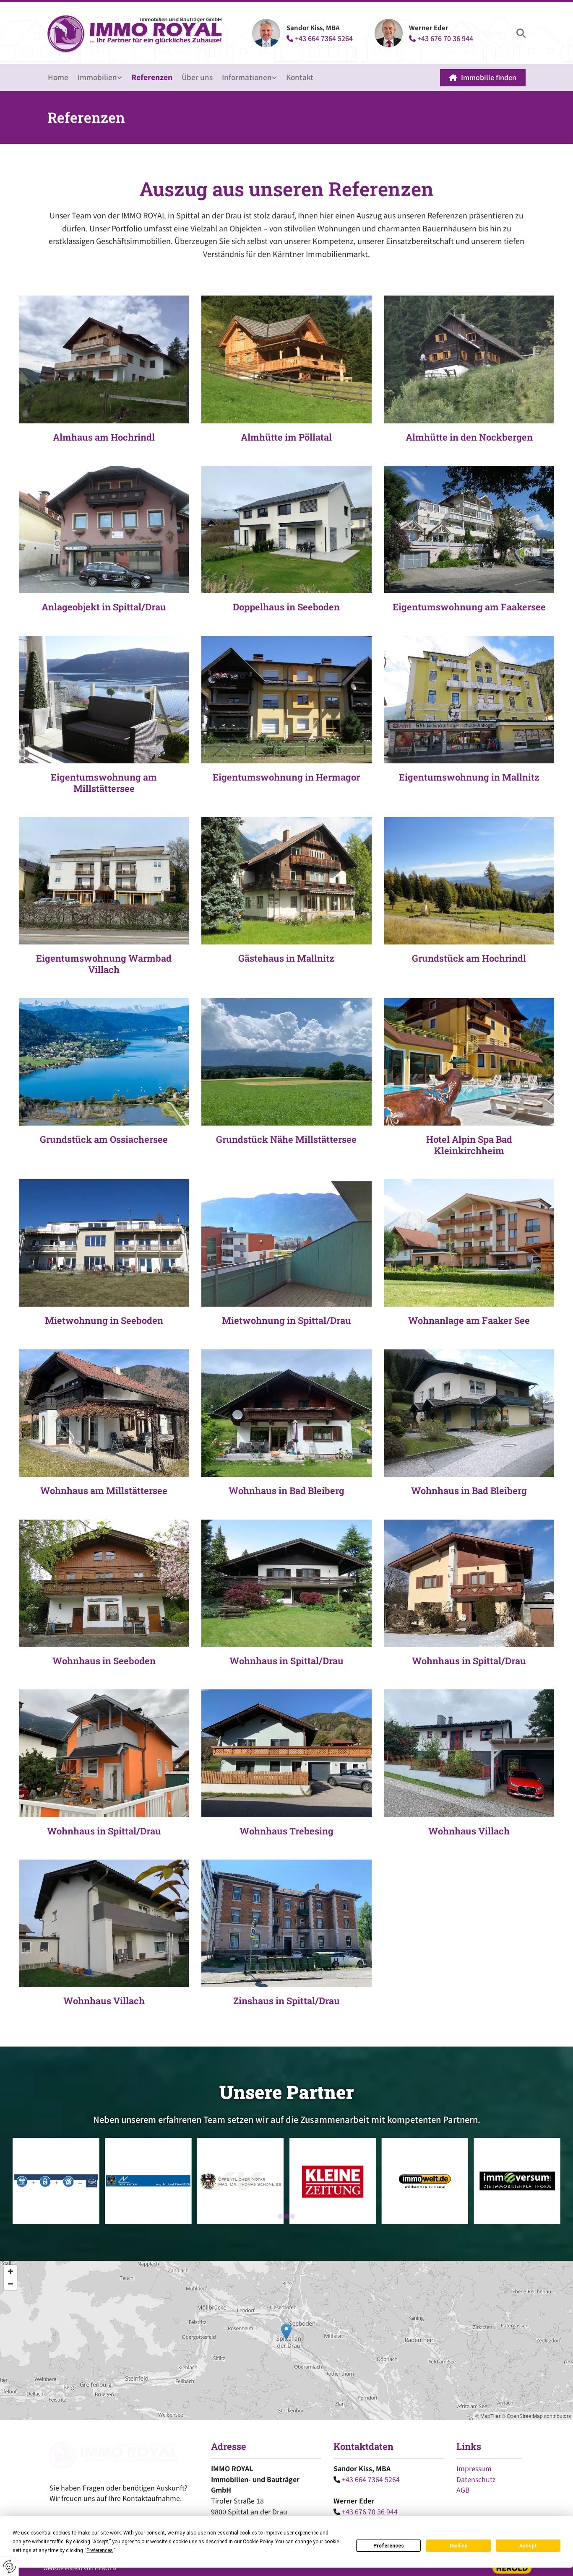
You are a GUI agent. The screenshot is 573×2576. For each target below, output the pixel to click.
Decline (458, 2546)
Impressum (474, 2468)
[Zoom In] (10, 2271)
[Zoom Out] (10, 2284)
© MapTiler (488, 2416)
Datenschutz (476, 2479)
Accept (528, 2546)
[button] (483, 78)
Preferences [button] (100, 2550)
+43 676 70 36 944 (441, 38)
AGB (463, 2490)
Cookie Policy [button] (258, 2542)
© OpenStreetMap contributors (536, 2416)
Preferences (389, 2546)
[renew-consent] (9, 2567)
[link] (104, 78)
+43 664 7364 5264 (320, 38)
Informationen (247, 77)
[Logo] (136, 33)
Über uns (197, 77)
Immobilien (97, 77)
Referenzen (152, 77)
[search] (521, 33)
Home (58, 77)
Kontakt (300, 77)
